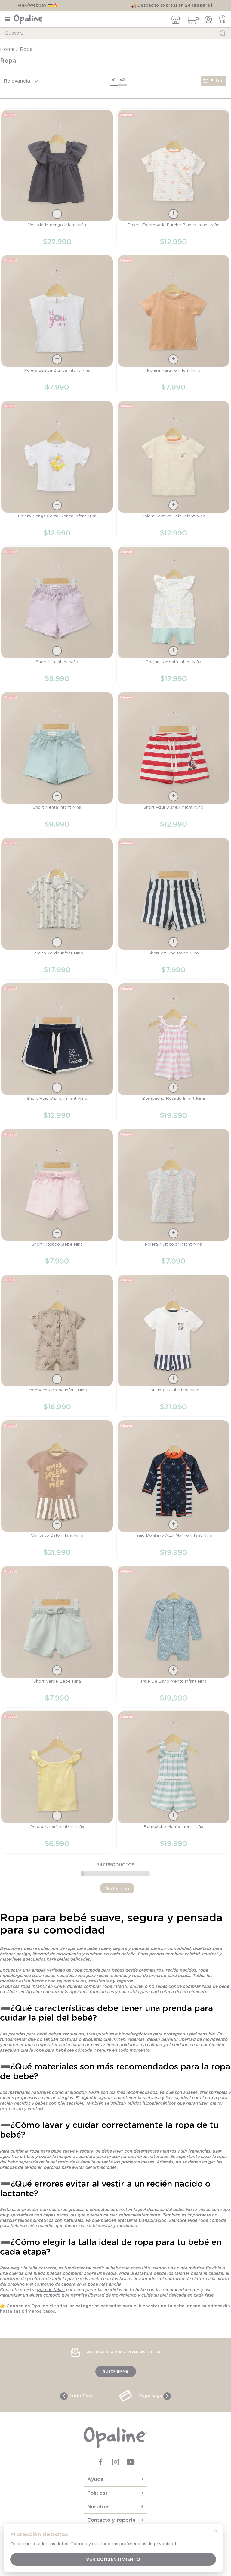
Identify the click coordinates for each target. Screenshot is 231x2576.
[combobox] (115, 33)
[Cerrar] (216, 2531)
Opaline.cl (42, 2306)
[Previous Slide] (64, 2396)
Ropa (26, 49)
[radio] (114, 81)
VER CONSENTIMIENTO (113, 2559)
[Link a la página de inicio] (8, 49)
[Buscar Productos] (223, 33)
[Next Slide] (167, 2396)
